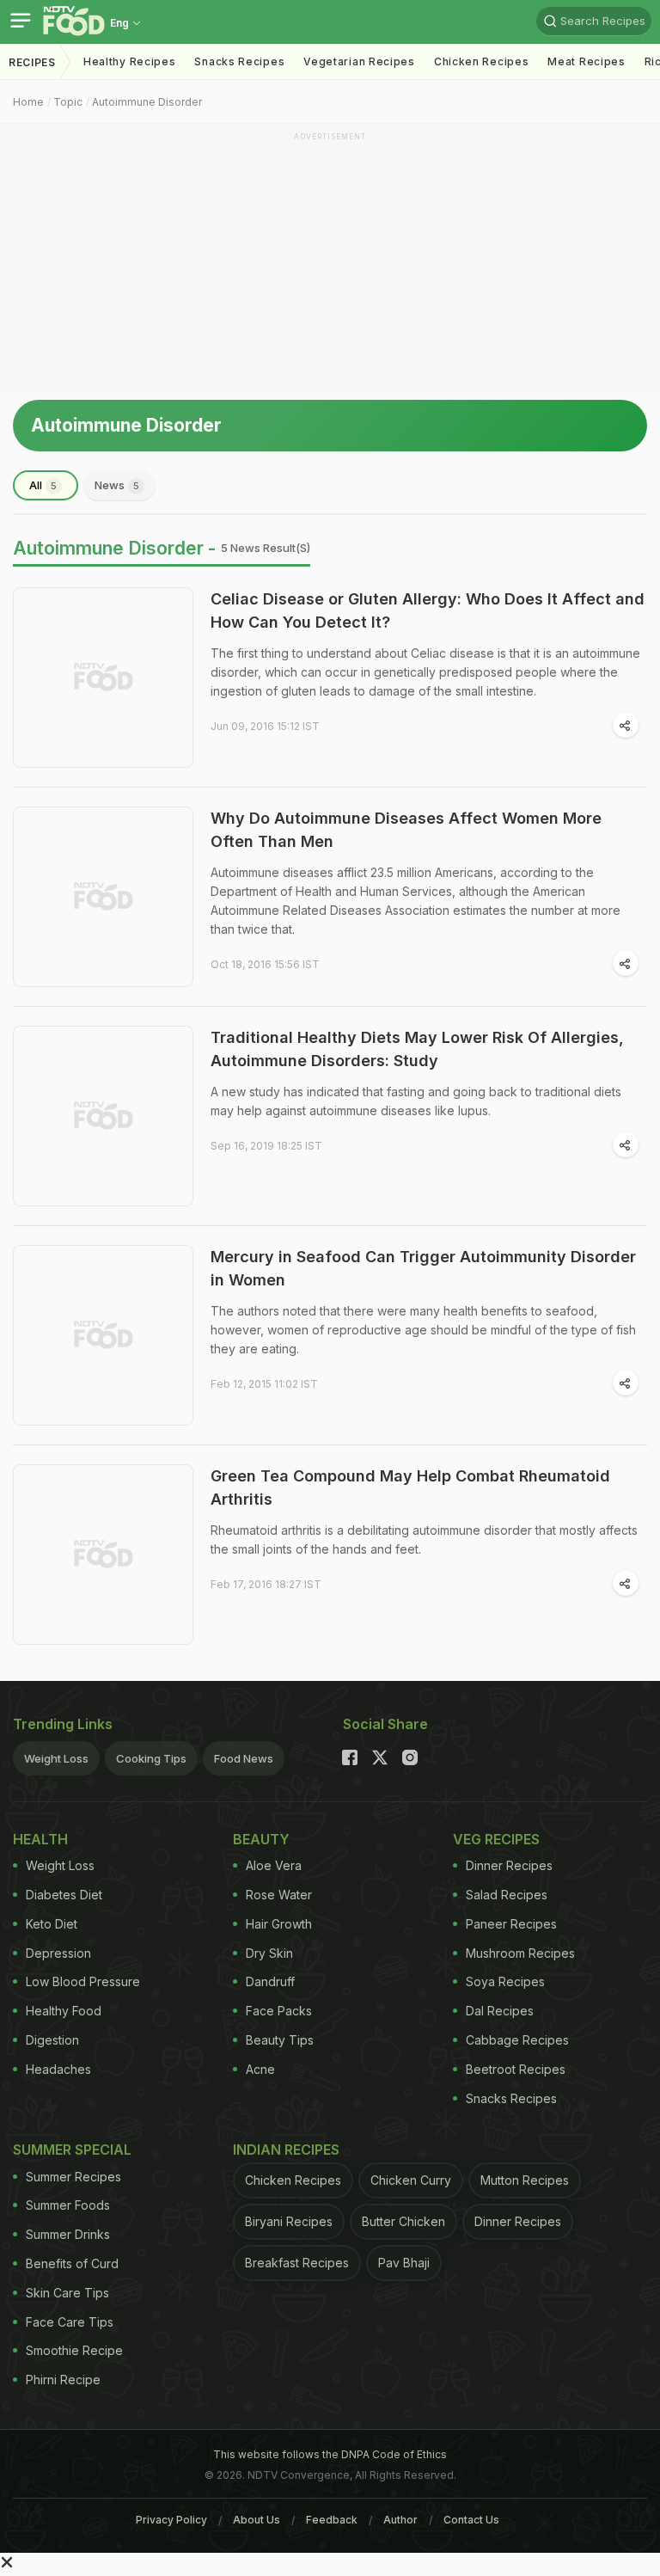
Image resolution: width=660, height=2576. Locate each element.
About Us (257, 2520)
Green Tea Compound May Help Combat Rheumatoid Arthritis (410, 1487)
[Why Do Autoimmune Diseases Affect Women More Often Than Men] (103, 897)
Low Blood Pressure (83, 1981)
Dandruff (270, 1981)
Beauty (261, 1839)
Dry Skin (269, 1953)
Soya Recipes (505, 1981)
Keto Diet (52, 1924)
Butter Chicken (403, 2221)
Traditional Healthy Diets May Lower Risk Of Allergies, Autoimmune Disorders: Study (417, 1049)
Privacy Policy (171, 2520)
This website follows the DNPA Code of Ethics (330, 2454)
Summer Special (72, 2150)
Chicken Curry (411, 2180)
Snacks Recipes (239, 61)
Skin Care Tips (67, 2293)
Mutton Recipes (525, 2180)
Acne (260, 2069)
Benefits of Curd (72, 2263)
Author (400, 2520)
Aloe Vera (274, 1865)
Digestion (52, 2040)
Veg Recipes (496, 1839)
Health (40, 1839)
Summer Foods (68, 2205)
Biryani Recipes (289, 2221)
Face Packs (279, 2011)
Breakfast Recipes (297, 2263)
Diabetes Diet (64, 1895)
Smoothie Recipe (74, 2350)
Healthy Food (64, 2011)
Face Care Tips (70, 2322)
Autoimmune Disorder (147, 102)
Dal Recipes (500, 2011)
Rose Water (279, 1895)
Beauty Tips (280, 2040)
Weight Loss (56, 1758)
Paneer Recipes (511, 1924)
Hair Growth (279, 1924)
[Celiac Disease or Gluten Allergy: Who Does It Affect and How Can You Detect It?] (103, 678)
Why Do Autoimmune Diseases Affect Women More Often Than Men (406, 830)
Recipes (32, 62)
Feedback (332, 2520)
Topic (68, 102)
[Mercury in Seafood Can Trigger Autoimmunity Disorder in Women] (103, 1335)
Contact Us (471, 2520)
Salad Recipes (507, 1895)
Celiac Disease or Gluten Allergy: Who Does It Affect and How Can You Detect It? (428, 610)
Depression (58, 1953)
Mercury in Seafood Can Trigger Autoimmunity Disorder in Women (423, 1268)
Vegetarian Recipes (359, 61)
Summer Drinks (68, 2234)
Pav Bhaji (404, 2263)
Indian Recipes (286, 2150)
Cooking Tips (151, 1758)
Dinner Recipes (509, 1865)
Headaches (58, 2069)
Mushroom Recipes (520, 1953)
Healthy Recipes (130, 61)
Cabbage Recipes (517, 2040)
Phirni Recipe (63, 2380)
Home (28, 102)
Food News (244, 1758)
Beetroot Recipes (516, 2069)
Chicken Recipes (482, 61)
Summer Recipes (73, 2177)
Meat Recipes (586, 61)
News (117, 485)
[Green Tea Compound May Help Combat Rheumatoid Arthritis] (103, 1555)
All (43, 485)
